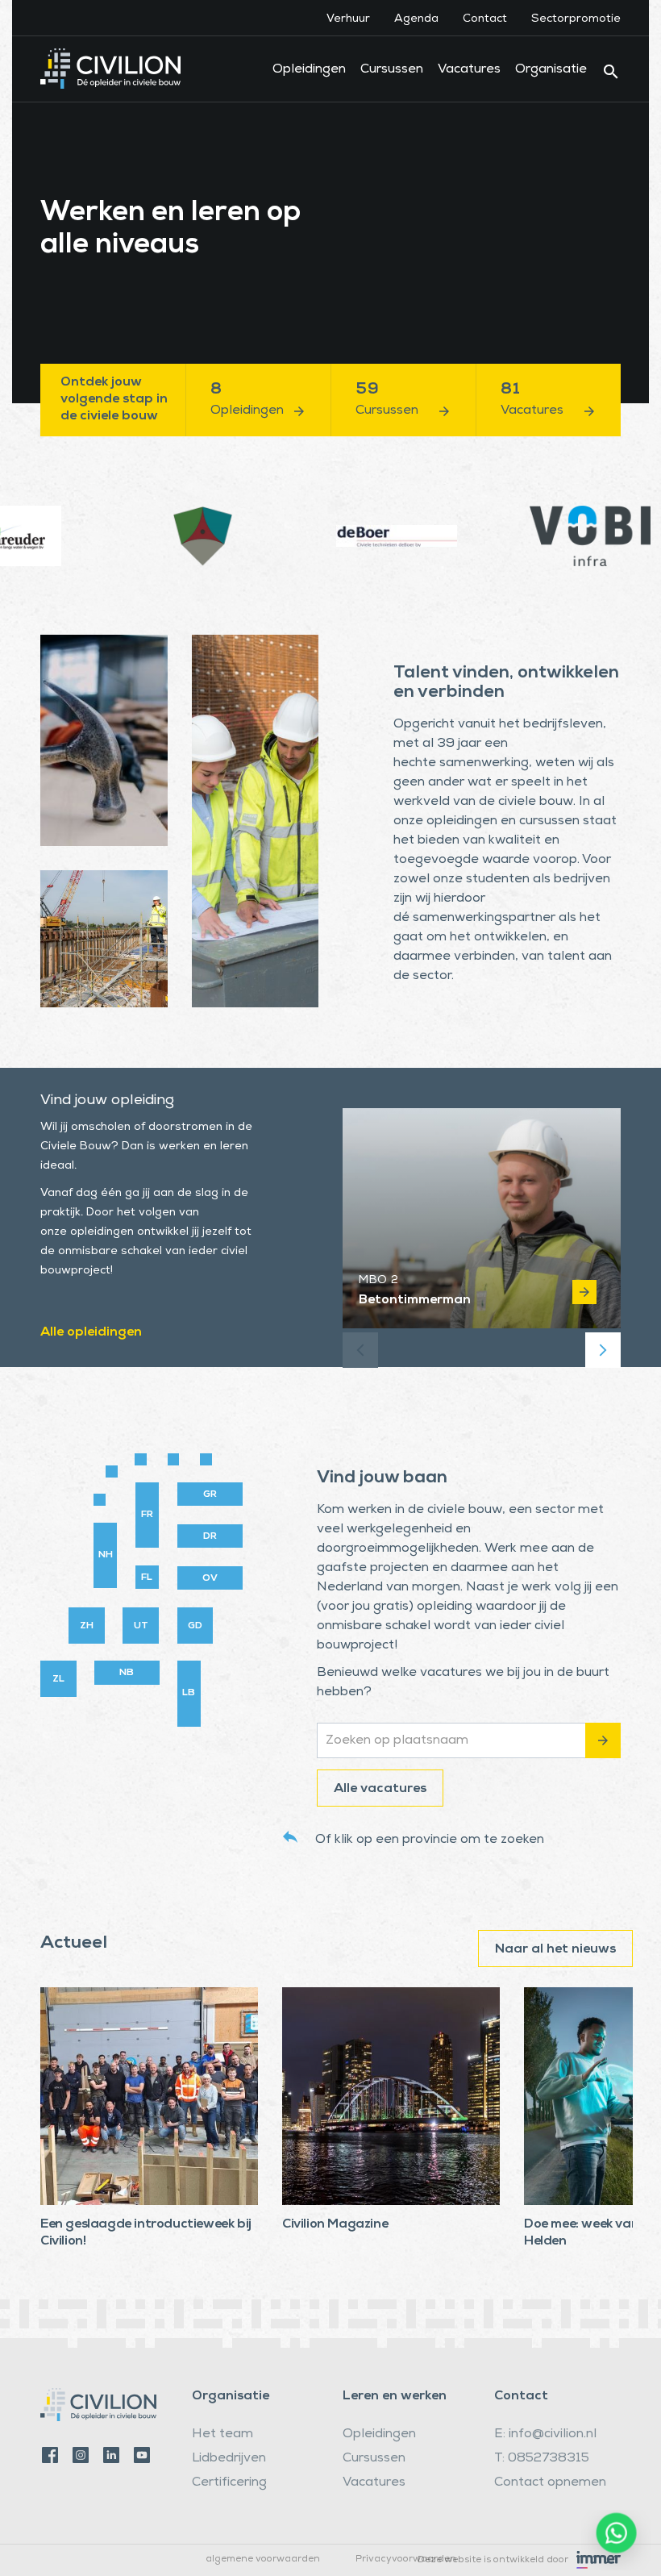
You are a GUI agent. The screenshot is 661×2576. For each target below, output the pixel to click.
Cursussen (392, 70)
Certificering (229, 2483)
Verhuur (348, 19)
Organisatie (551, 70)
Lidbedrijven (229, 2459)
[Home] (110, 56)
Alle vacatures (380, 1790)
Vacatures (469, 70)
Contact (485, 19)
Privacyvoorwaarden (406, 2560)
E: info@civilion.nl (545, 2435)
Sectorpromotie (576, 19)
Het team (222, 2435)
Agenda (416, 19)
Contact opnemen (550, 2483)
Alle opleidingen (91, 1333)
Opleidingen (309, 70)
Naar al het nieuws (555, 1950)
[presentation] (360, 1350)
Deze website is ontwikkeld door (493, 2560)
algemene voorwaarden (263, 2560)
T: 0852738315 (542, 2459)
